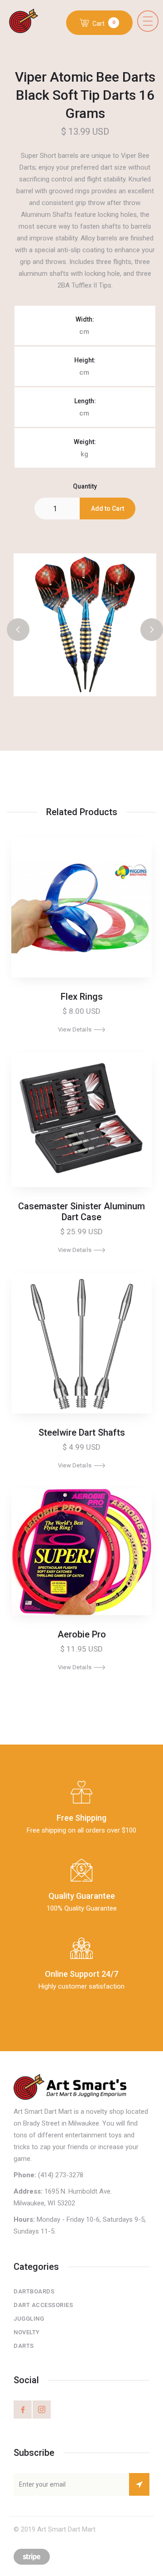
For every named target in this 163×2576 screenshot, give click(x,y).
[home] (28, 22)
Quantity (85, 486)
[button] (148, 21)
